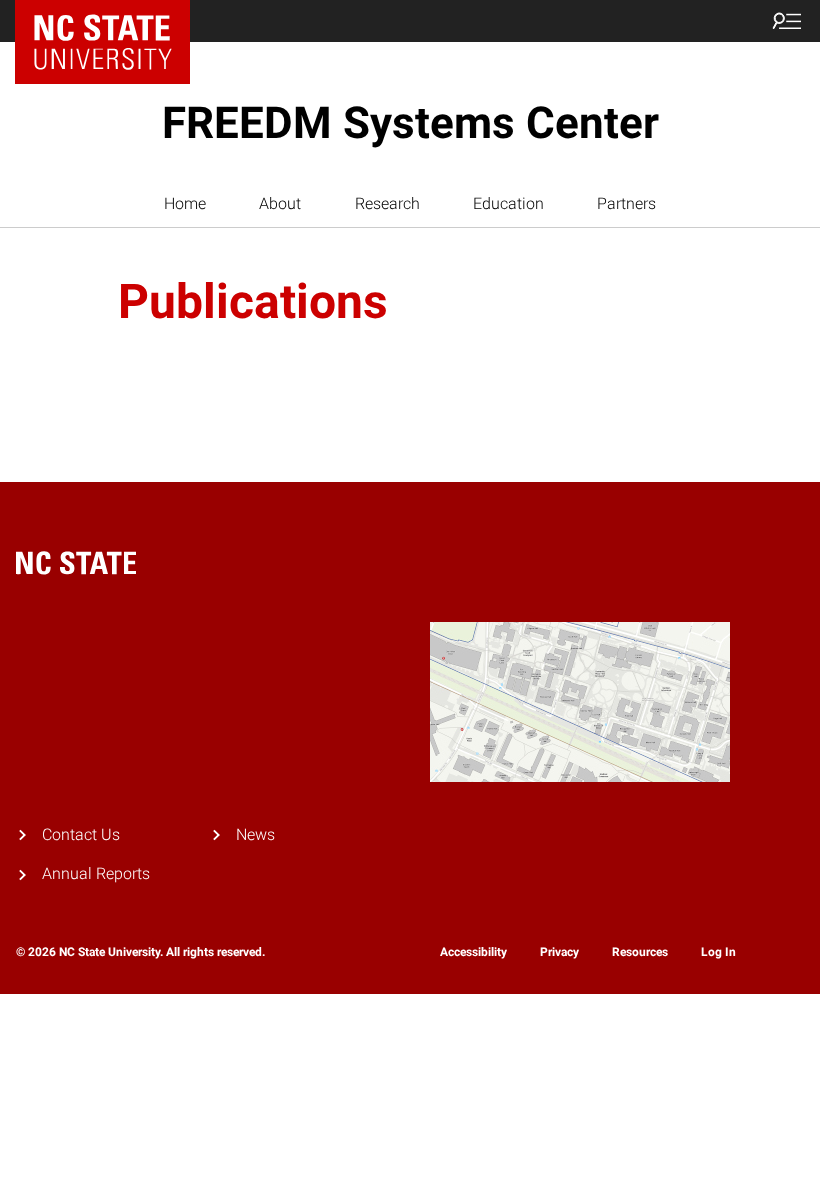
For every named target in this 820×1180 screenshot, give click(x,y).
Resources (640, 952)
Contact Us (81, 834)
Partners (626, 203)
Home (185, 203)
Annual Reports (96, 873)
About (280, 203)
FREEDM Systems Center (410, 123)
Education (508, 203)
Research (387, 203)
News (255, 834)
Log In (718, 952)
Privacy (559, 952)
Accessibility (473, 952)
